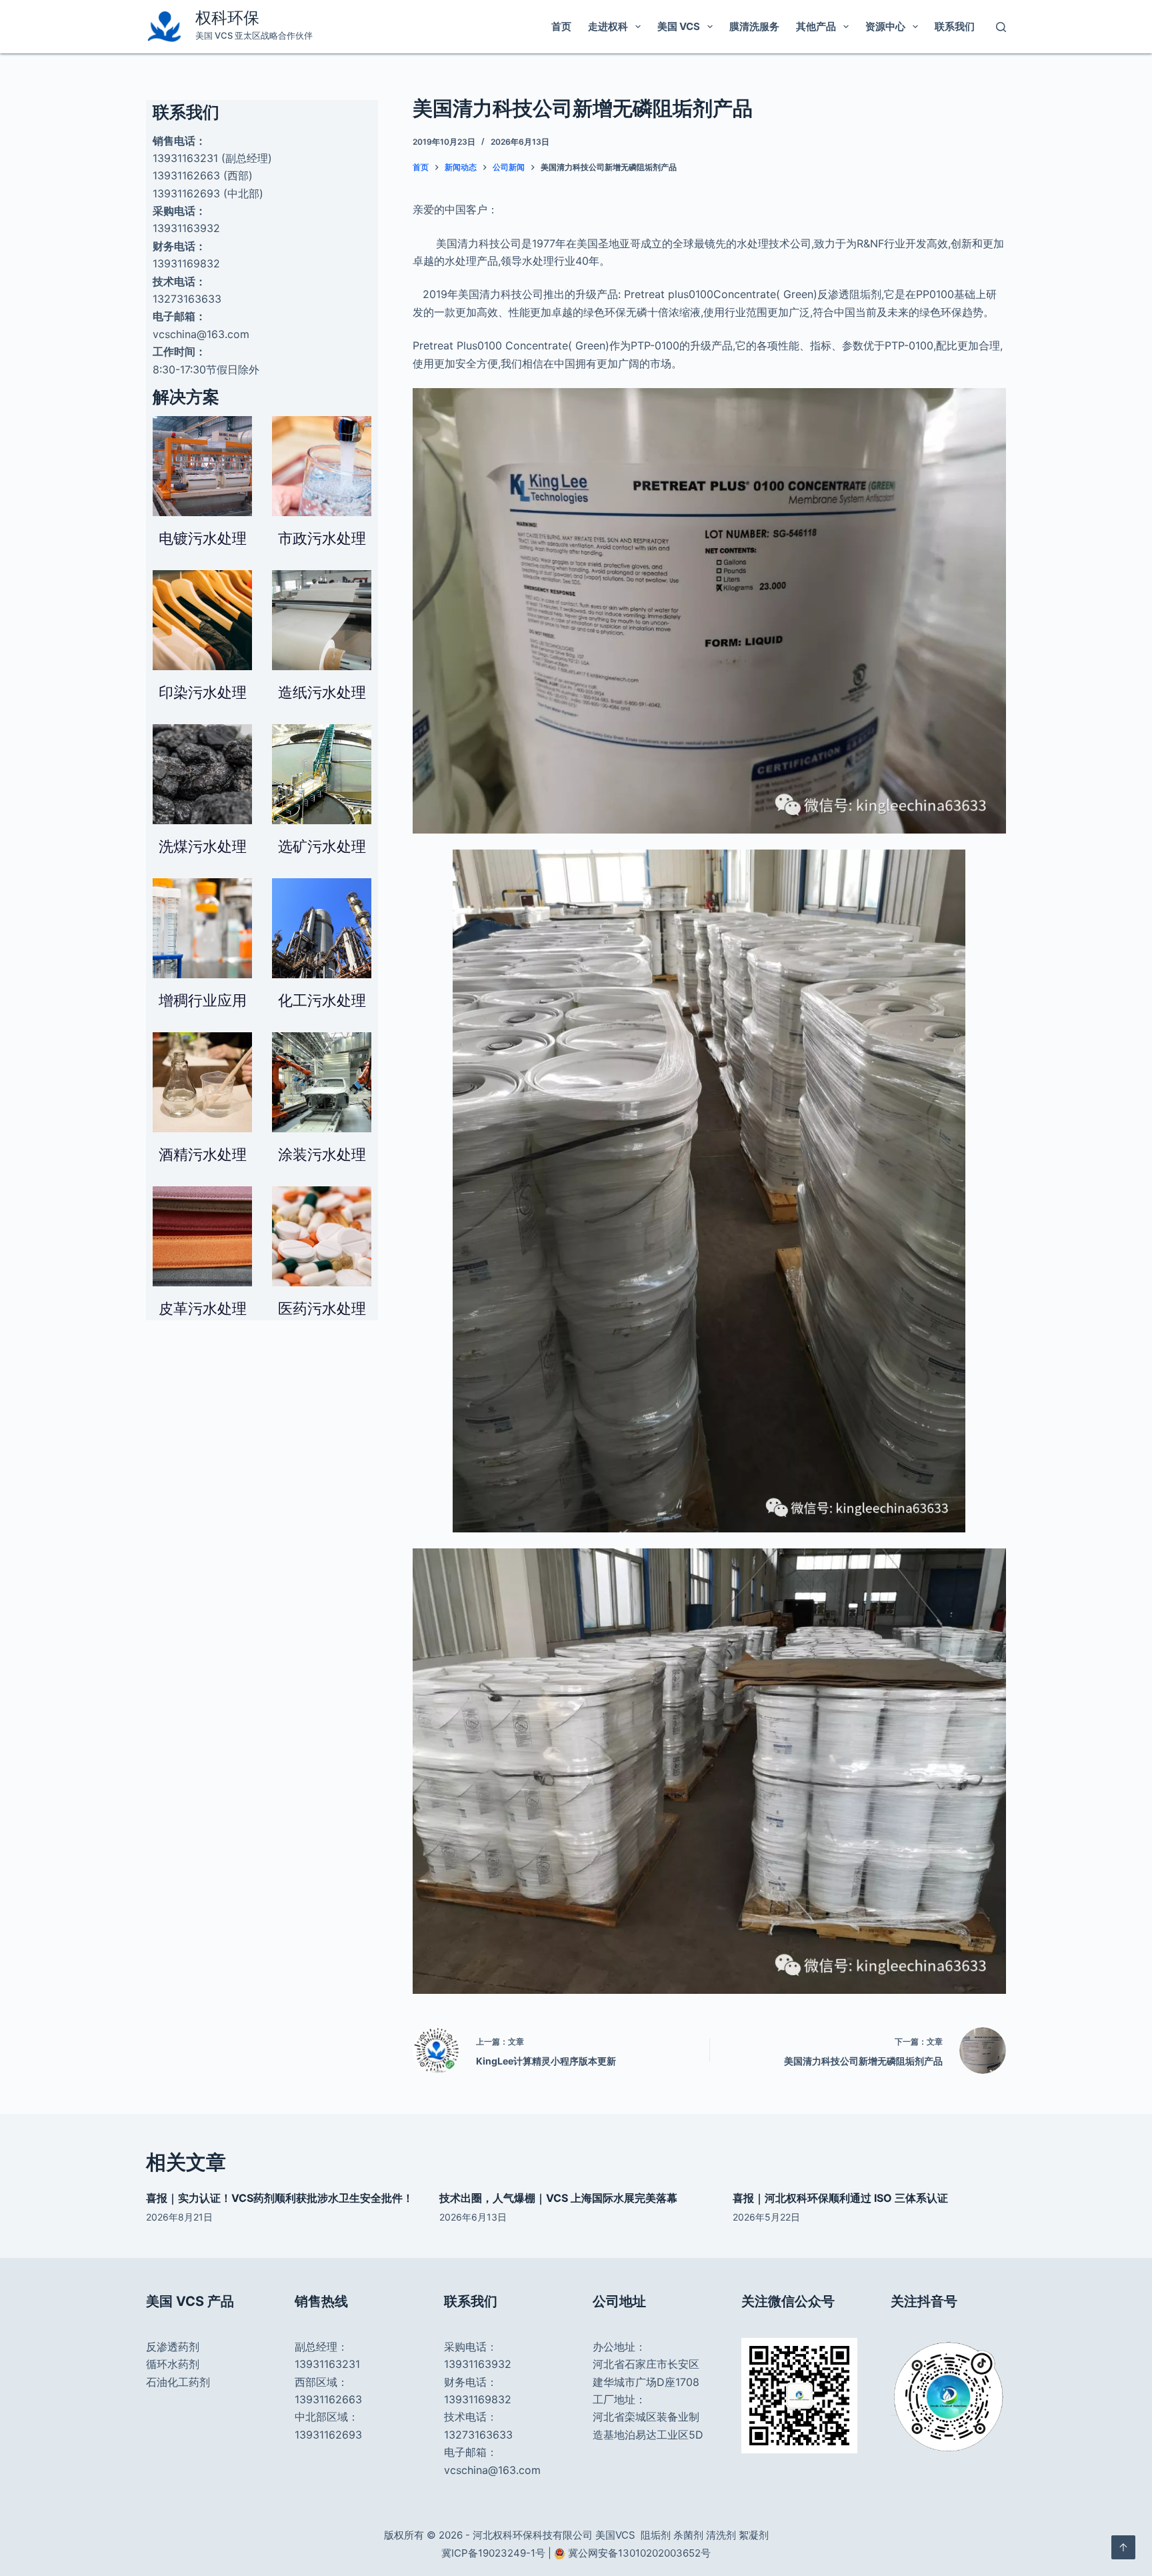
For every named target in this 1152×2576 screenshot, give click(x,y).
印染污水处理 (203, 692)
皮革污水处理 (203, 1308)
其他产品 (816, 26)
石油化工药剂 (178, 2382)
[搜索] (1001, 27)
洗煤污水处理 (203, 846)
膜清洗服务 (754, 26)
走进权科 (608, 26)
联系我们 (955, 26)
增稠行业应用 (203, 1000)
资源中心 (885, 26)
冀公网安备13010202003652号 (639, 2553)
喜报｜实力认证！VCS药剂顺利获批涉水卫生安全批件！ (280, 2198)
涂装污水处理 (322, 1154)
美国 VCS (679, 26)
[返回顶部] (1123, 2547)
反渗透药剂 (173, 2347)
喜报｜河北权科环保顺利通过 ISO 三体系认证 (840, 2198)
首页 (561, 26)
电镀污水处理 (203, 538)
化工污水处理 (322, 1000)
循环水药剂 (173, 2364)
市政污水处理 (322, 538)
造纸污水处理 (322, 692)
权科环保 (227, 18)
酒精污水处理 (203, 1154)
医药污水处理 (322, 1308)
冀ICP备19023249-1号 (493, 2553)
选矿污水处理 (322, 846)
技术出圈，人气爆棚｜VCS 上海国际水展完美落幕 (558, 2198)
